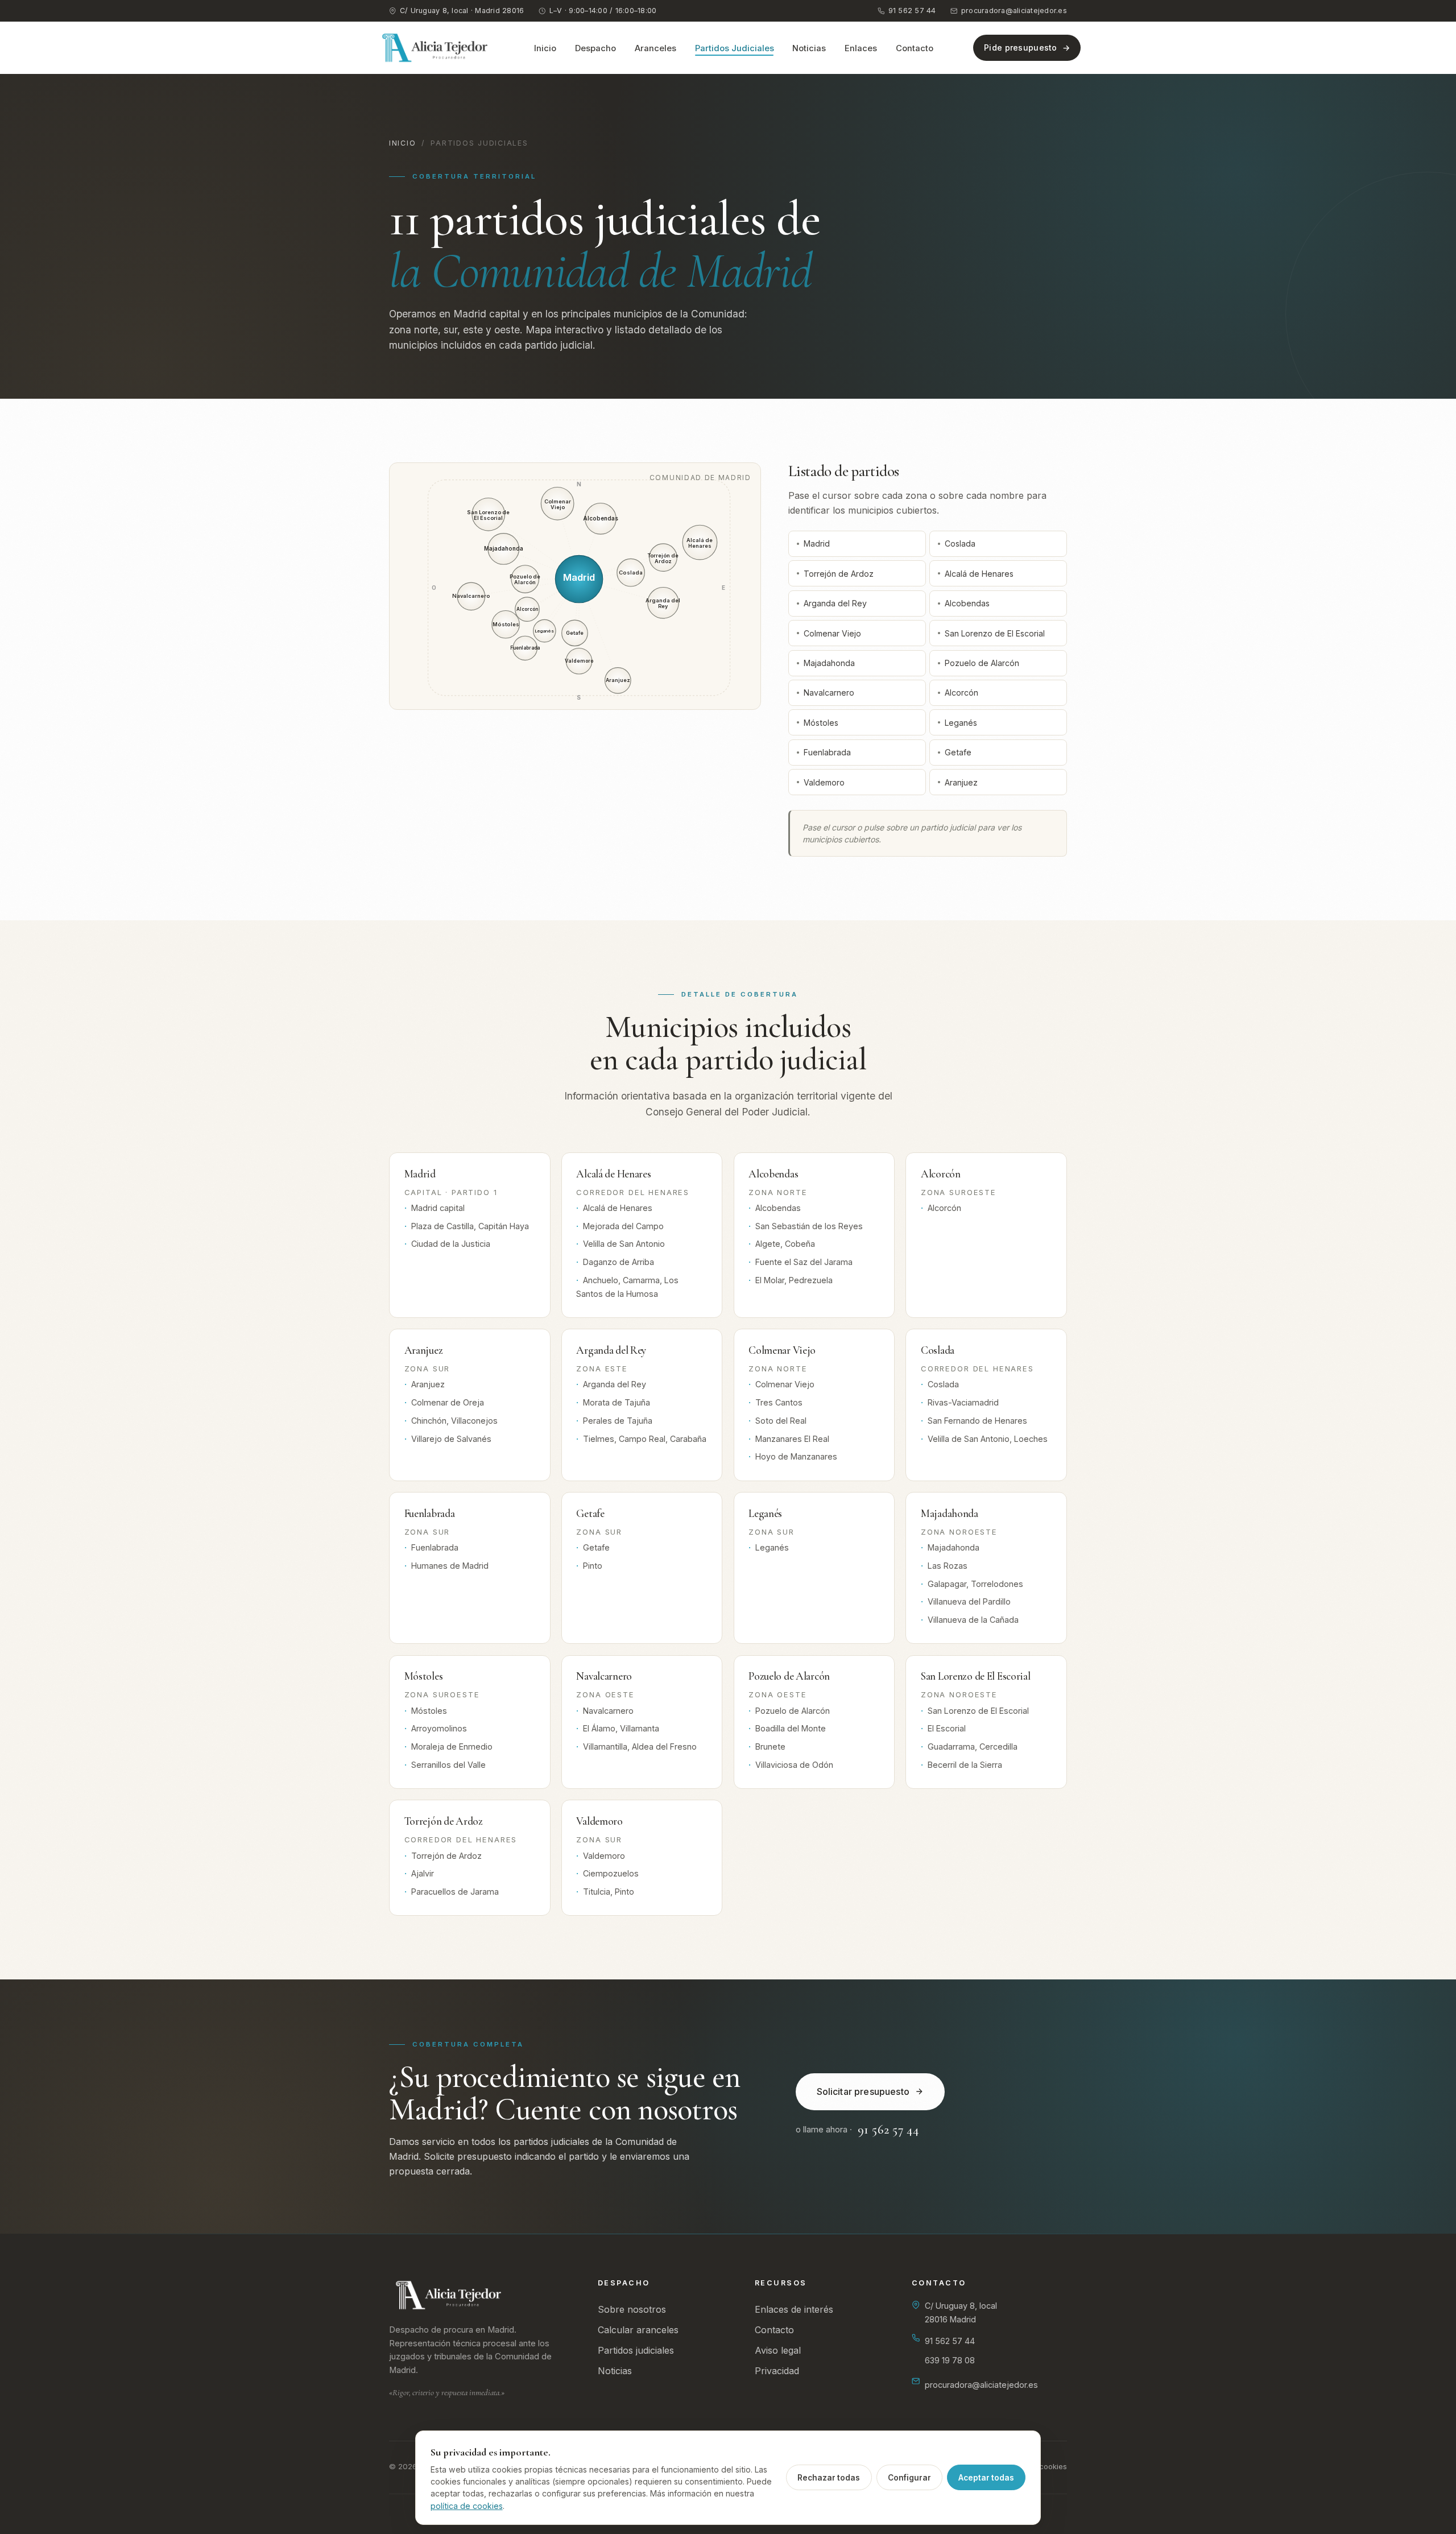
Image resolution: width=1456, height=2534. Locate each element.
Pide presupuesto (1021, 47)
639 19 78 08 (950, 2360)
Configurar (909, 2478)
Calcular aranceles (638, 2330)
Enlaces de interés (794, 2309)
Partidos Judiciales (735, 48)
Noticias (809, 48)
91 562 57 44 (912, 11)
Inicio (545, 48)
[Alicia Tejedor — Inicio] (435, 48)
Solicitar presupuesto (863, 2091)
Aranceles (655, 48)
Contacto (915, 48)
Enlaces (861, 48)
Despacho (595, 48)
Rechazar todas (829, 2478)
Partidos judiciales (636, 2350)
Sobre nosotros (632, 2309)
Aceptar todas (986, 2478)
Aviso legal (778, 2350)
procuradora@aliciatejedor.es (1014, 11)
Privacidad (777, 2371)
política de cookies (467, 2506)
